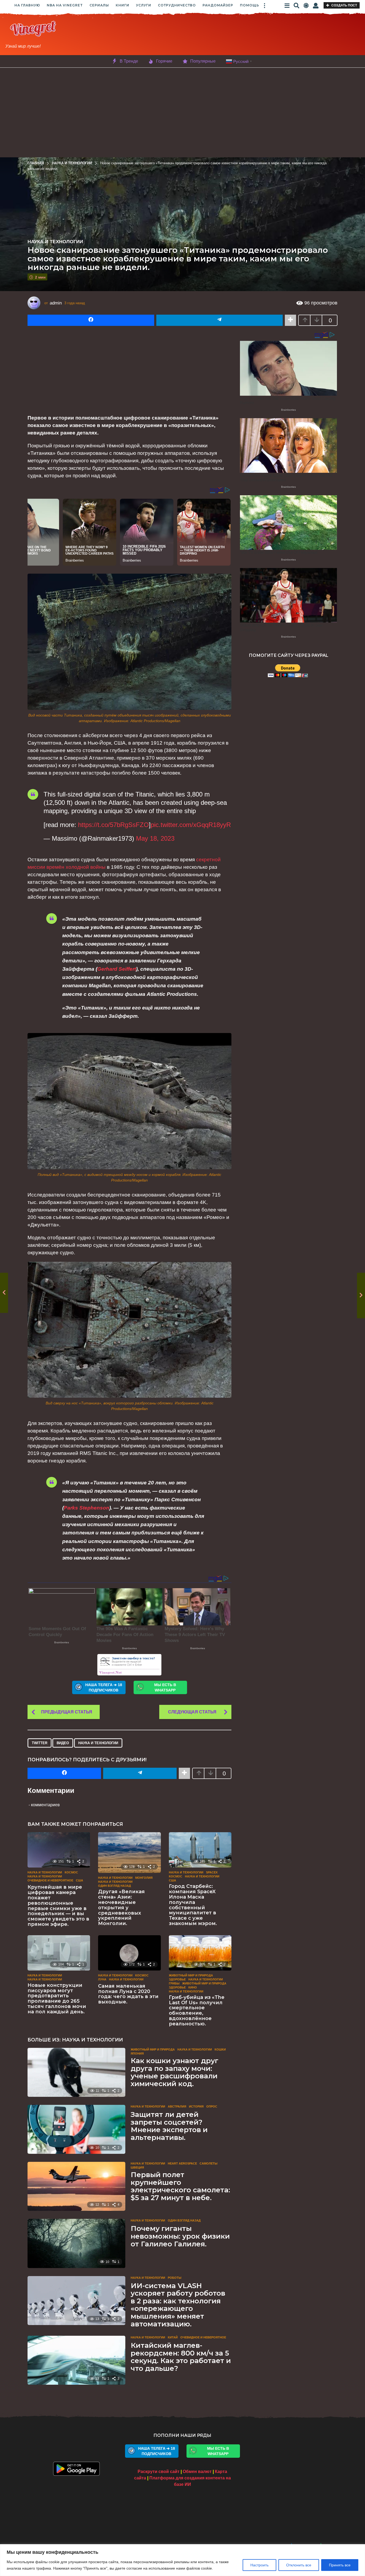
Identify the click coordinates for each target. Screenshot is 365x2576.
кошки (220, 2049)
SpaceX (212, 1872)
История (196, 2106)
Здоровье (177, 1979)
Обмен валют (197, 2472)
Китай (173, 2337)
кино (193, 1987)
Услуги (144, 5)
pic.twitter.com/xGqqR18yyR (191, 825)
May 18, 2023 (155, 838)
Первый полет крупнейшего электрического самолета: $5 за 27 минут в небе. (180, 2186)
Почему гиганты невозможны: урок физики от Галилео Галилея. (180, 2236)
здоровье (177, 1987)
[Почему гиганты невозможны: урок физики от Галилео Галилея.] (76, 2243)
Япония (137, 2053)
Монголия (144, 1878)
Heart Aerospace (182, 2163)
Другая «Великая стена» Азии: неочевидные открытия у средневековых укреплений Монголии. (121, 1908)
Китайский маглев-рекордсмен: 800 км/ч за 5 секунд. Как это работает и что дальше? (181, 2357)
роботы (175, 2278)
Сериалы (99, 5)
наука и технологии (98, 1743)
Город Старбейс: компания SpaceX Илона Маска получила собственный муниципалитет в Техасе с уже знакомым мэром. (193, 1905)
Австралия (177, 2106)
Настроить (259, 2565)
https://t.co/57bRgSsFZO (113, 825)
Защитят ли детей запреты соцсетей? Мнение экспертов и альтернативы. (169, 2126)
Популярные (203, 61)
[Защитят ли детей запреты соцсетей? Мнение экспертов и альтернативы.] (76, 2129)
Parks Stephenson (87, 1508)
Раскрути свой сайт (159, 2472)
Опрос (212, 2106)
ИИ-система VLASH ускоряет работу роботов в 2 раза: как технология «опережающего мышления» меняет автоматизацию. (178, 2305)
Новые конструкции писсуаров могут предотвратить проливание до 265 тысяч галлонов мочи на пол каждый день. (57, 1998)
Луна (102, 1979)
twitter (40, 1743)
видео (63, 1743)
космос (71, 1872)
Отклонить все (299, 2565)
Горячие (164, 61)
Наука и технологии (55, 242)
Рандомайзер (218, 5)
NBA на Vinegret (65, 5)
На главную (27, 5)
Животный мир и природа (191, 1975)
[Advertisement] (222, 35)
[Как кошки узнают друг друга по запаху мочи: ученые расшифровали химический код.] (76, 2072)
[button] (265, 5)
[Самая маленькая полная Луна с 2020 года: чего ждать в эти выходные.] (129, 1953)
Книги (123, 5)
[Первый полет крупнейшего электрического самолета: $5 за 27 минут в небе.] (76, 2186)
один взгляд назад (114, 1886)
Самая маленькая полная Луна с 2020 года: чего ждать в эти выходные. (128, 1994)
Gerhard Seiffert (117, 969)
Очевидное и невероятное (50, 1880)
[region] (183, 2560)
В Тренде (129, 61)
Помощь (250, 5)
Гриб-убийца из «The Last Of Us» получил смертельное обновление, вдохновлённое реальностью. (197, 2011)
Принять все (340, 2565)
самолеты (209, 2163)
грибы (174, 1983)
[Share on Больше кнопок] (290, 320)
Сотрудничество (177, 5)
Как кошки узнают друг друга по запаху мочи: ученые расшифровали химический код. (174, 2072)
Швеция (137, 2167)
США (79, 1880)
